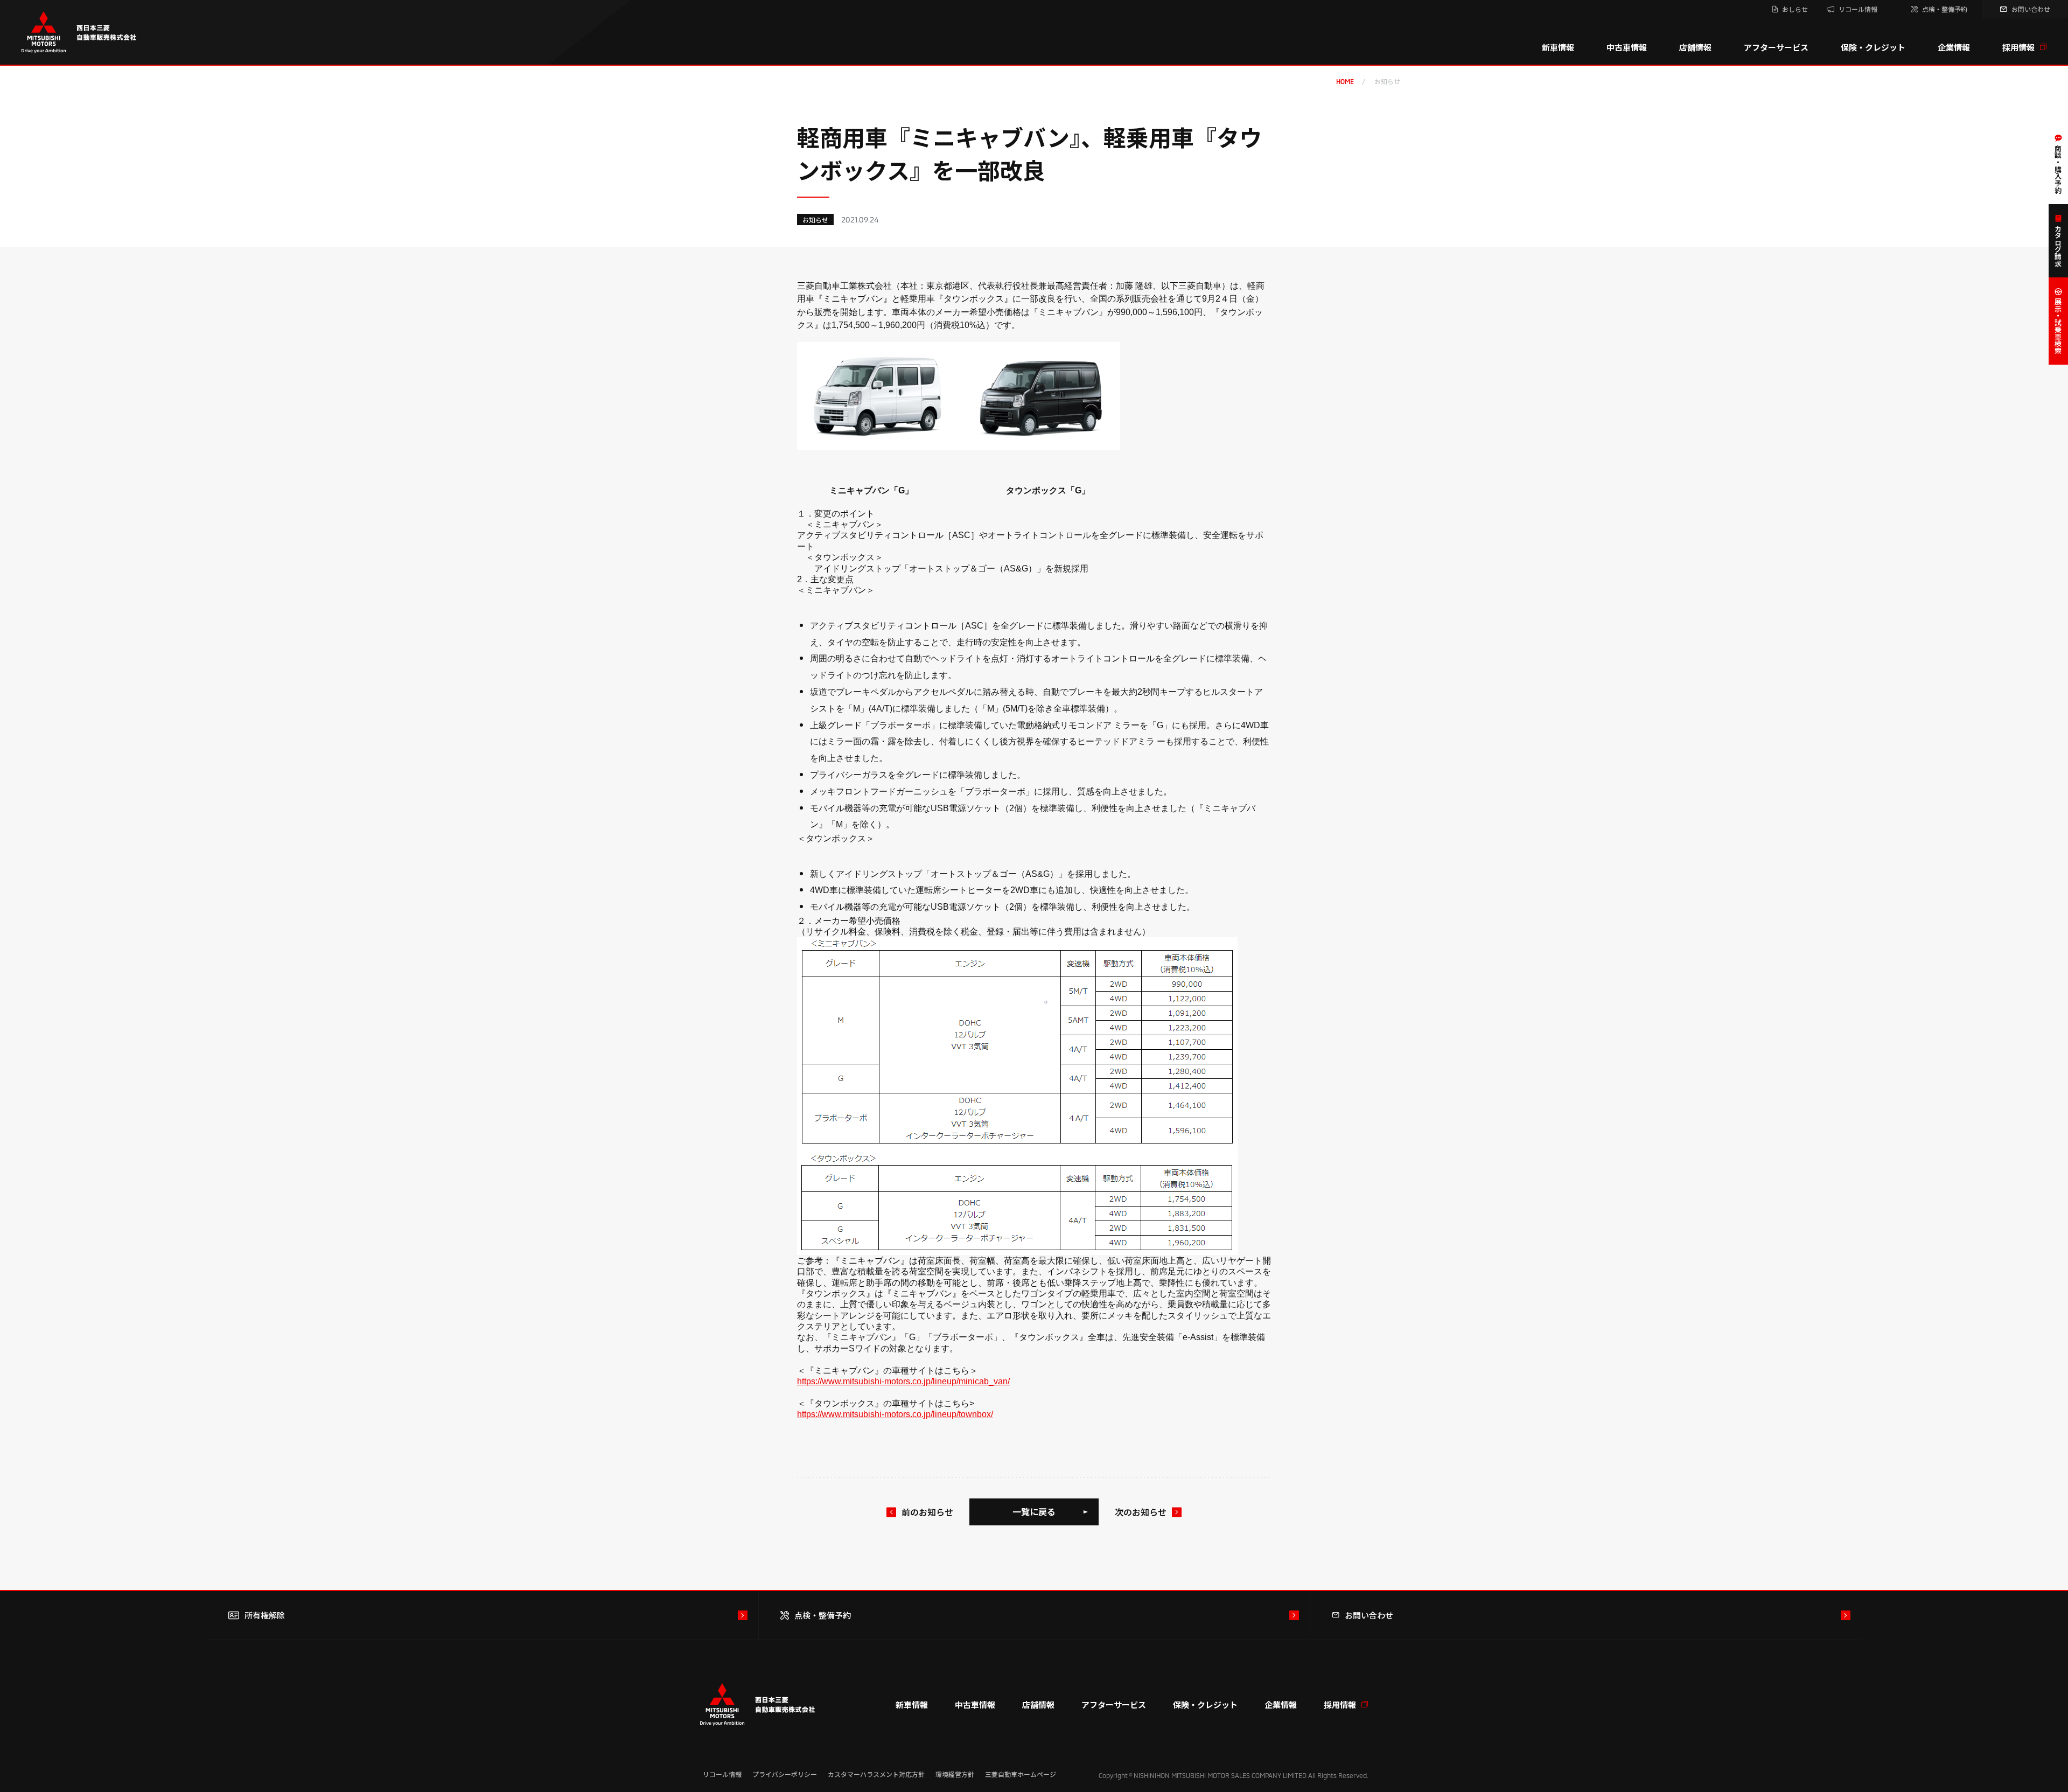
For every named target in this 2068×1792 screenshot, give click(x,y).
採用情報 (2018, 47)
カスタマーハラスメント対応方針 (876, 1774)
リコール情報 (722, 1774)
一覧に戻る (1034, 1511)
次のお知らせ (1141, 1512)
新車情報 (1558, 47)
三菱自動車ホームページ (1021, 1774)
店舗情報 (1695, 47)
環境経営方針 (955, 1774)
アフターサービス (1776, 47)
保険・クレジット (1873, 47)
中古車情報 (1627, 47)
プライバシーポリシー (785, 1774)
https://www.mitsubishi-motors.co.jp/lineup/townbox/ (895, 1414)
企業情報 (1954, 47)
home (1345, 81)
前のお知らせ (927, 1512)
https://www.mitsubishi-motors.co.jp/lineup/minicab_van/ (903, 1381)
